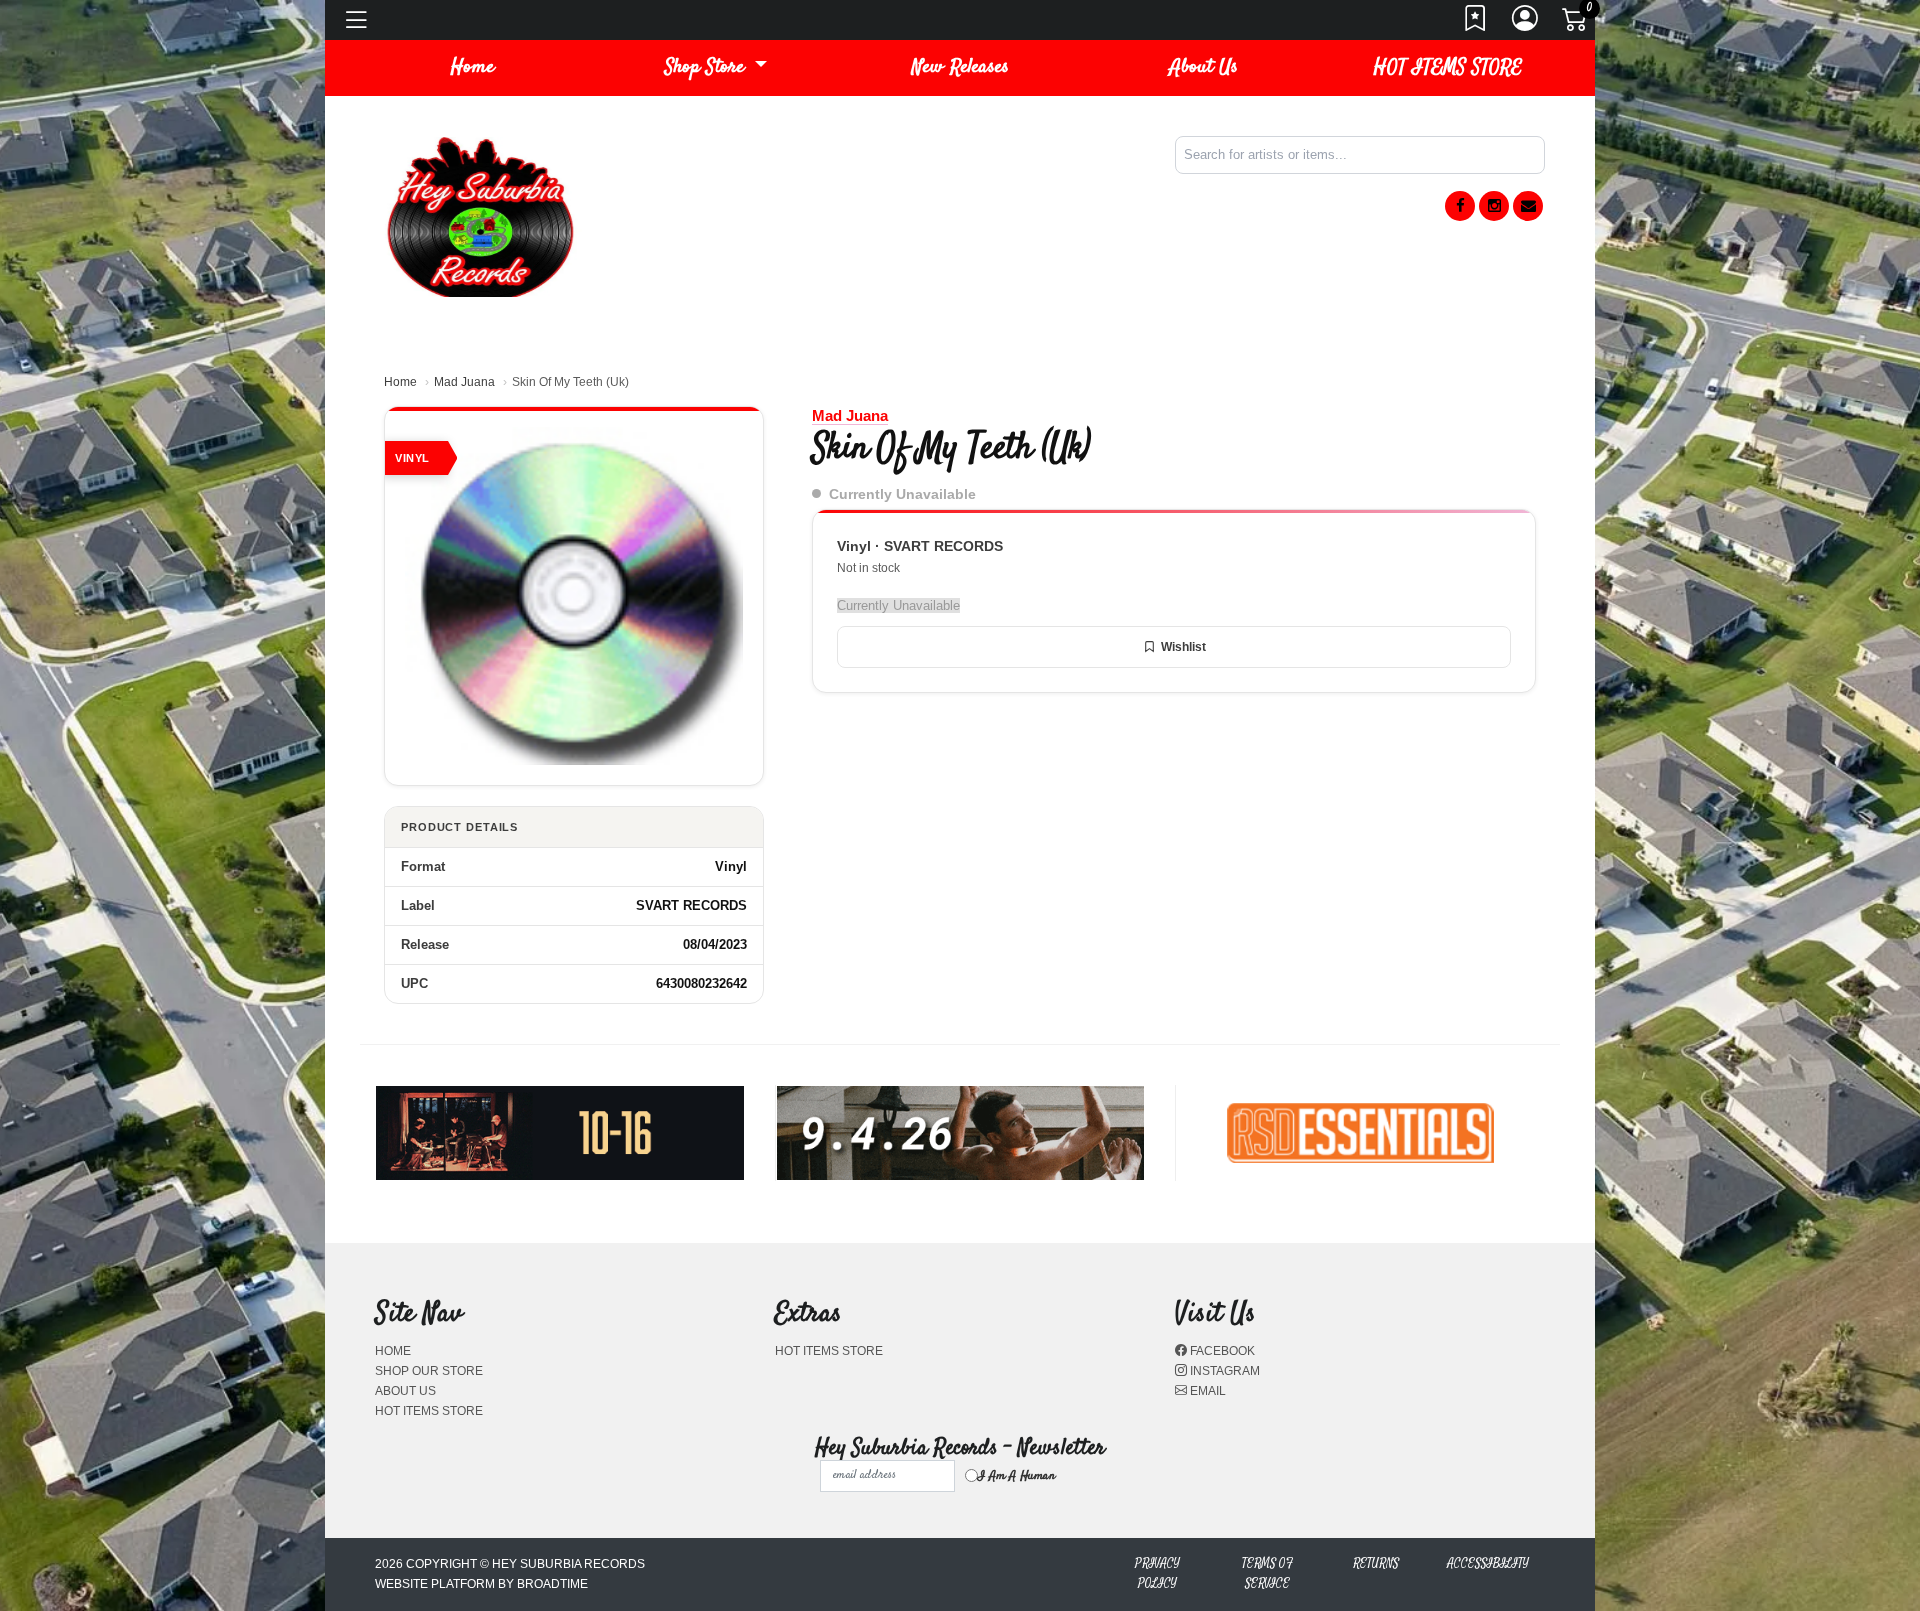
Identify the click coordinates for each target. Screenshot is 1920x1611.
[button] (716, 68)
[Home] (480, 215)
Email (1206, 1391)
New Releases (960, 67)
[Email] (1528, 206)
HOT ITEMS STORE (1448, 67)
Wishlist (1183, 647)
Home (400, 382)
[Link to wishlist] (1476, 24)
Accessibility (1488, 1563)
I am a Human (1016, 1476)
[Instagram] (1494, 206)
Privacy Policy (1157, 1573)
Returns (1376, 1563)
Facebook (1221, 1351)
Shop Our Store (429, 1371)
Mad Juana (464, 382)
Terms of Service (1267, 1573)
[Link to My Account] (1526, 24)
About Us (1204, 67)
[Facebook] (1460, 206)
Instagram (1223, 1371)
